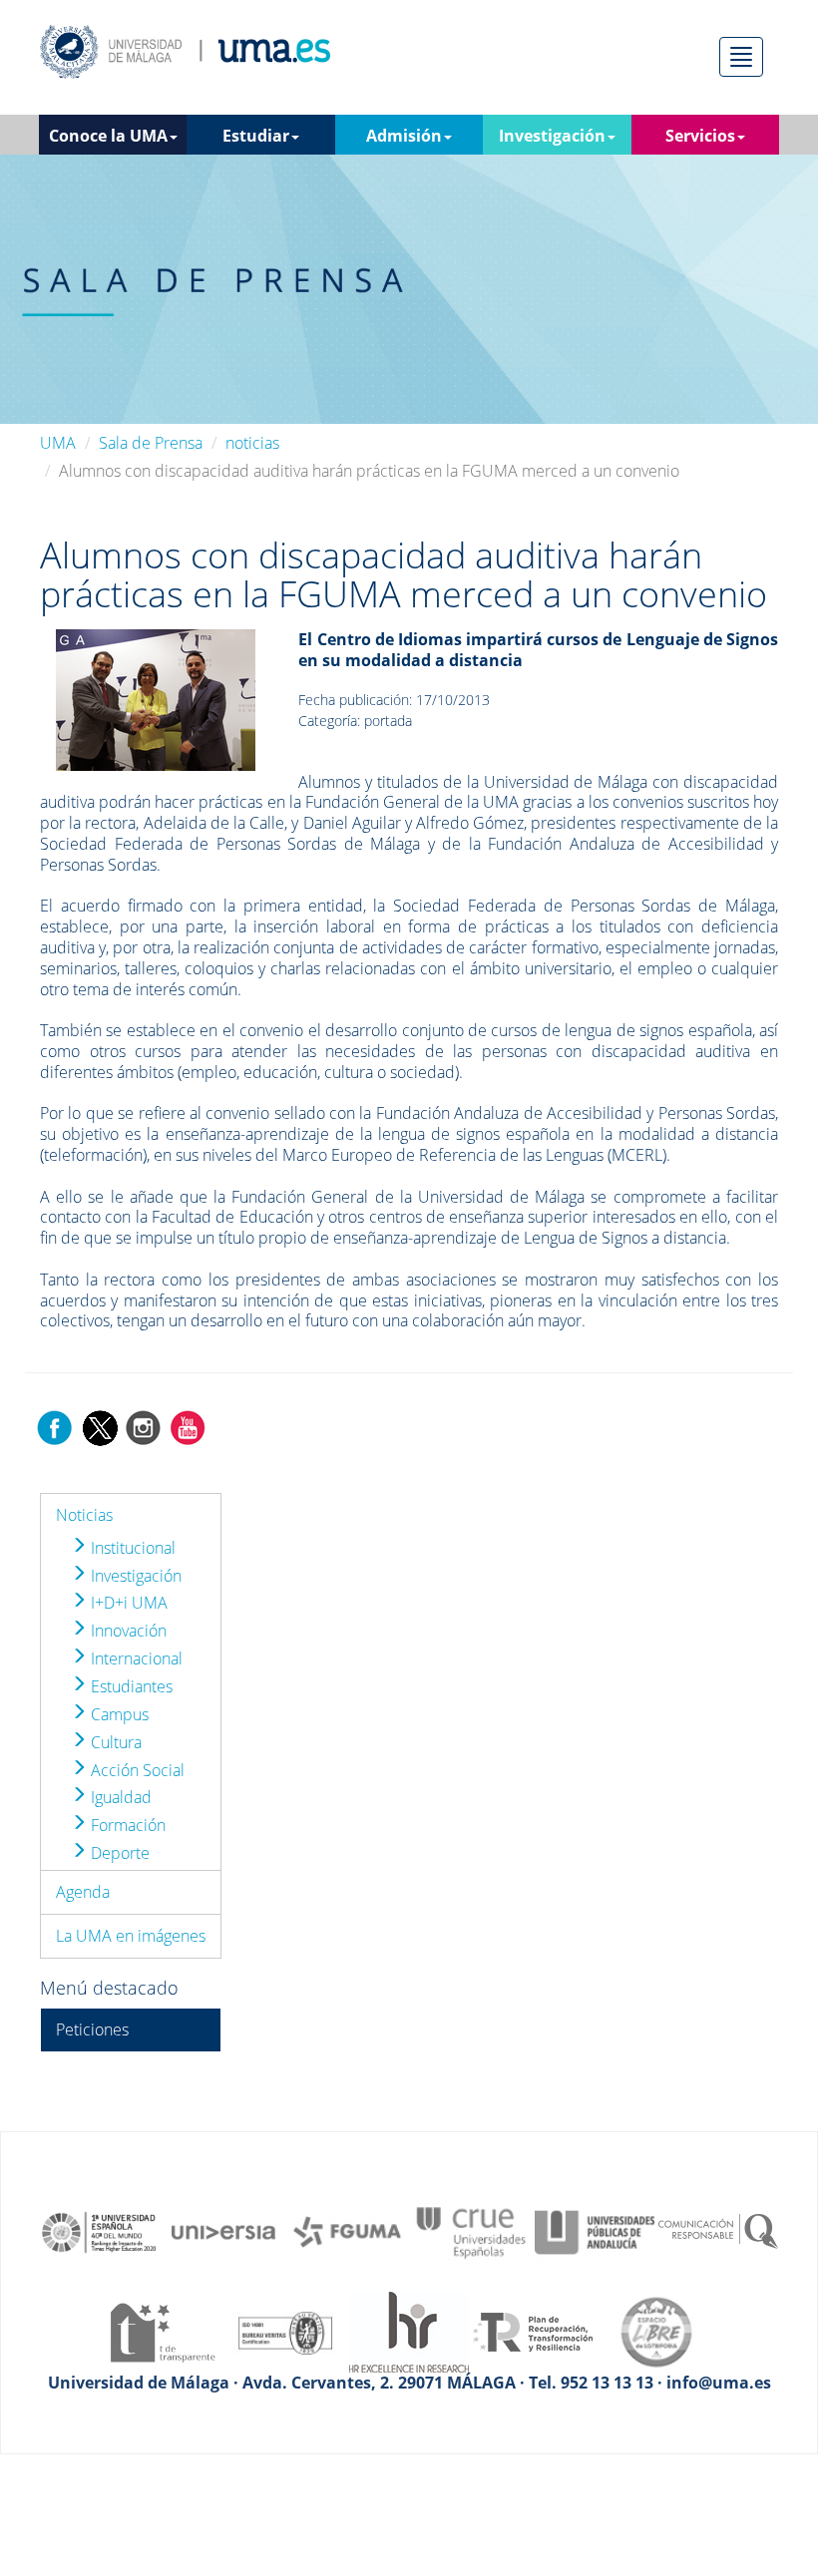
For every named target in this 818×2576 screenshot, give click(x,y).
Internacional (135, 1658)
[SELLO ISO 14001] (285, 2331)
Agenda (83, 1892)
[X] (99, 1426)
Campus (118, 1714)
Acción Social (136, 1770)
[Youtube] (188, 1426)
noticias (252, 443)
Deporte (118, 1853)
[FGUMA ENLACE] (347, 2231)
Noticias (84, 1515)
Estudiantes (130, 1686)
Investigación (134, 1576)
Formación (126, 1825)
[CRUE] (471, 2231)
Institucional (131, 1548)
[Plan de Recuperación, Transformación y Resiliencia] (533, 2331)
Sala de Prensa (151, 443)
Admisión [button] (404, 136)
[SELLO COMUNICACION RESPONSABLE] (718, 2231)
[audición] (156, 698)
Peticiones (92, 2029)
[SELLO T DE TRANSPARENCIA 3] (162, 2331)
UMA (58, 443)
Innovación (127, 1631)
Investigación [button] (552, 136)
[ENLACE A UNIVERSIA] (223, 2231)
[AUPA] (595, 2231)
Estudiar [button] (256, 136)
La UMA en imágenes (131, 1936)
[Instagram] (144, 1426)
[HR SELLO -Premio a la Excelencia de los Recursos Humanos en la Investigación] (409, 2331)
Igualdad (119, 1797)
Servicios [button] (700, 136)
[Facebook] (55, 1426)
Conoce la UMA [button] (108, 136)
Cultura (114, 1742)
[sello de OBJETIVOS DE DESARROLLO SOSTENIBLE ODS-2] (100, 2231)
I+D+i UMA (127, 1603)
